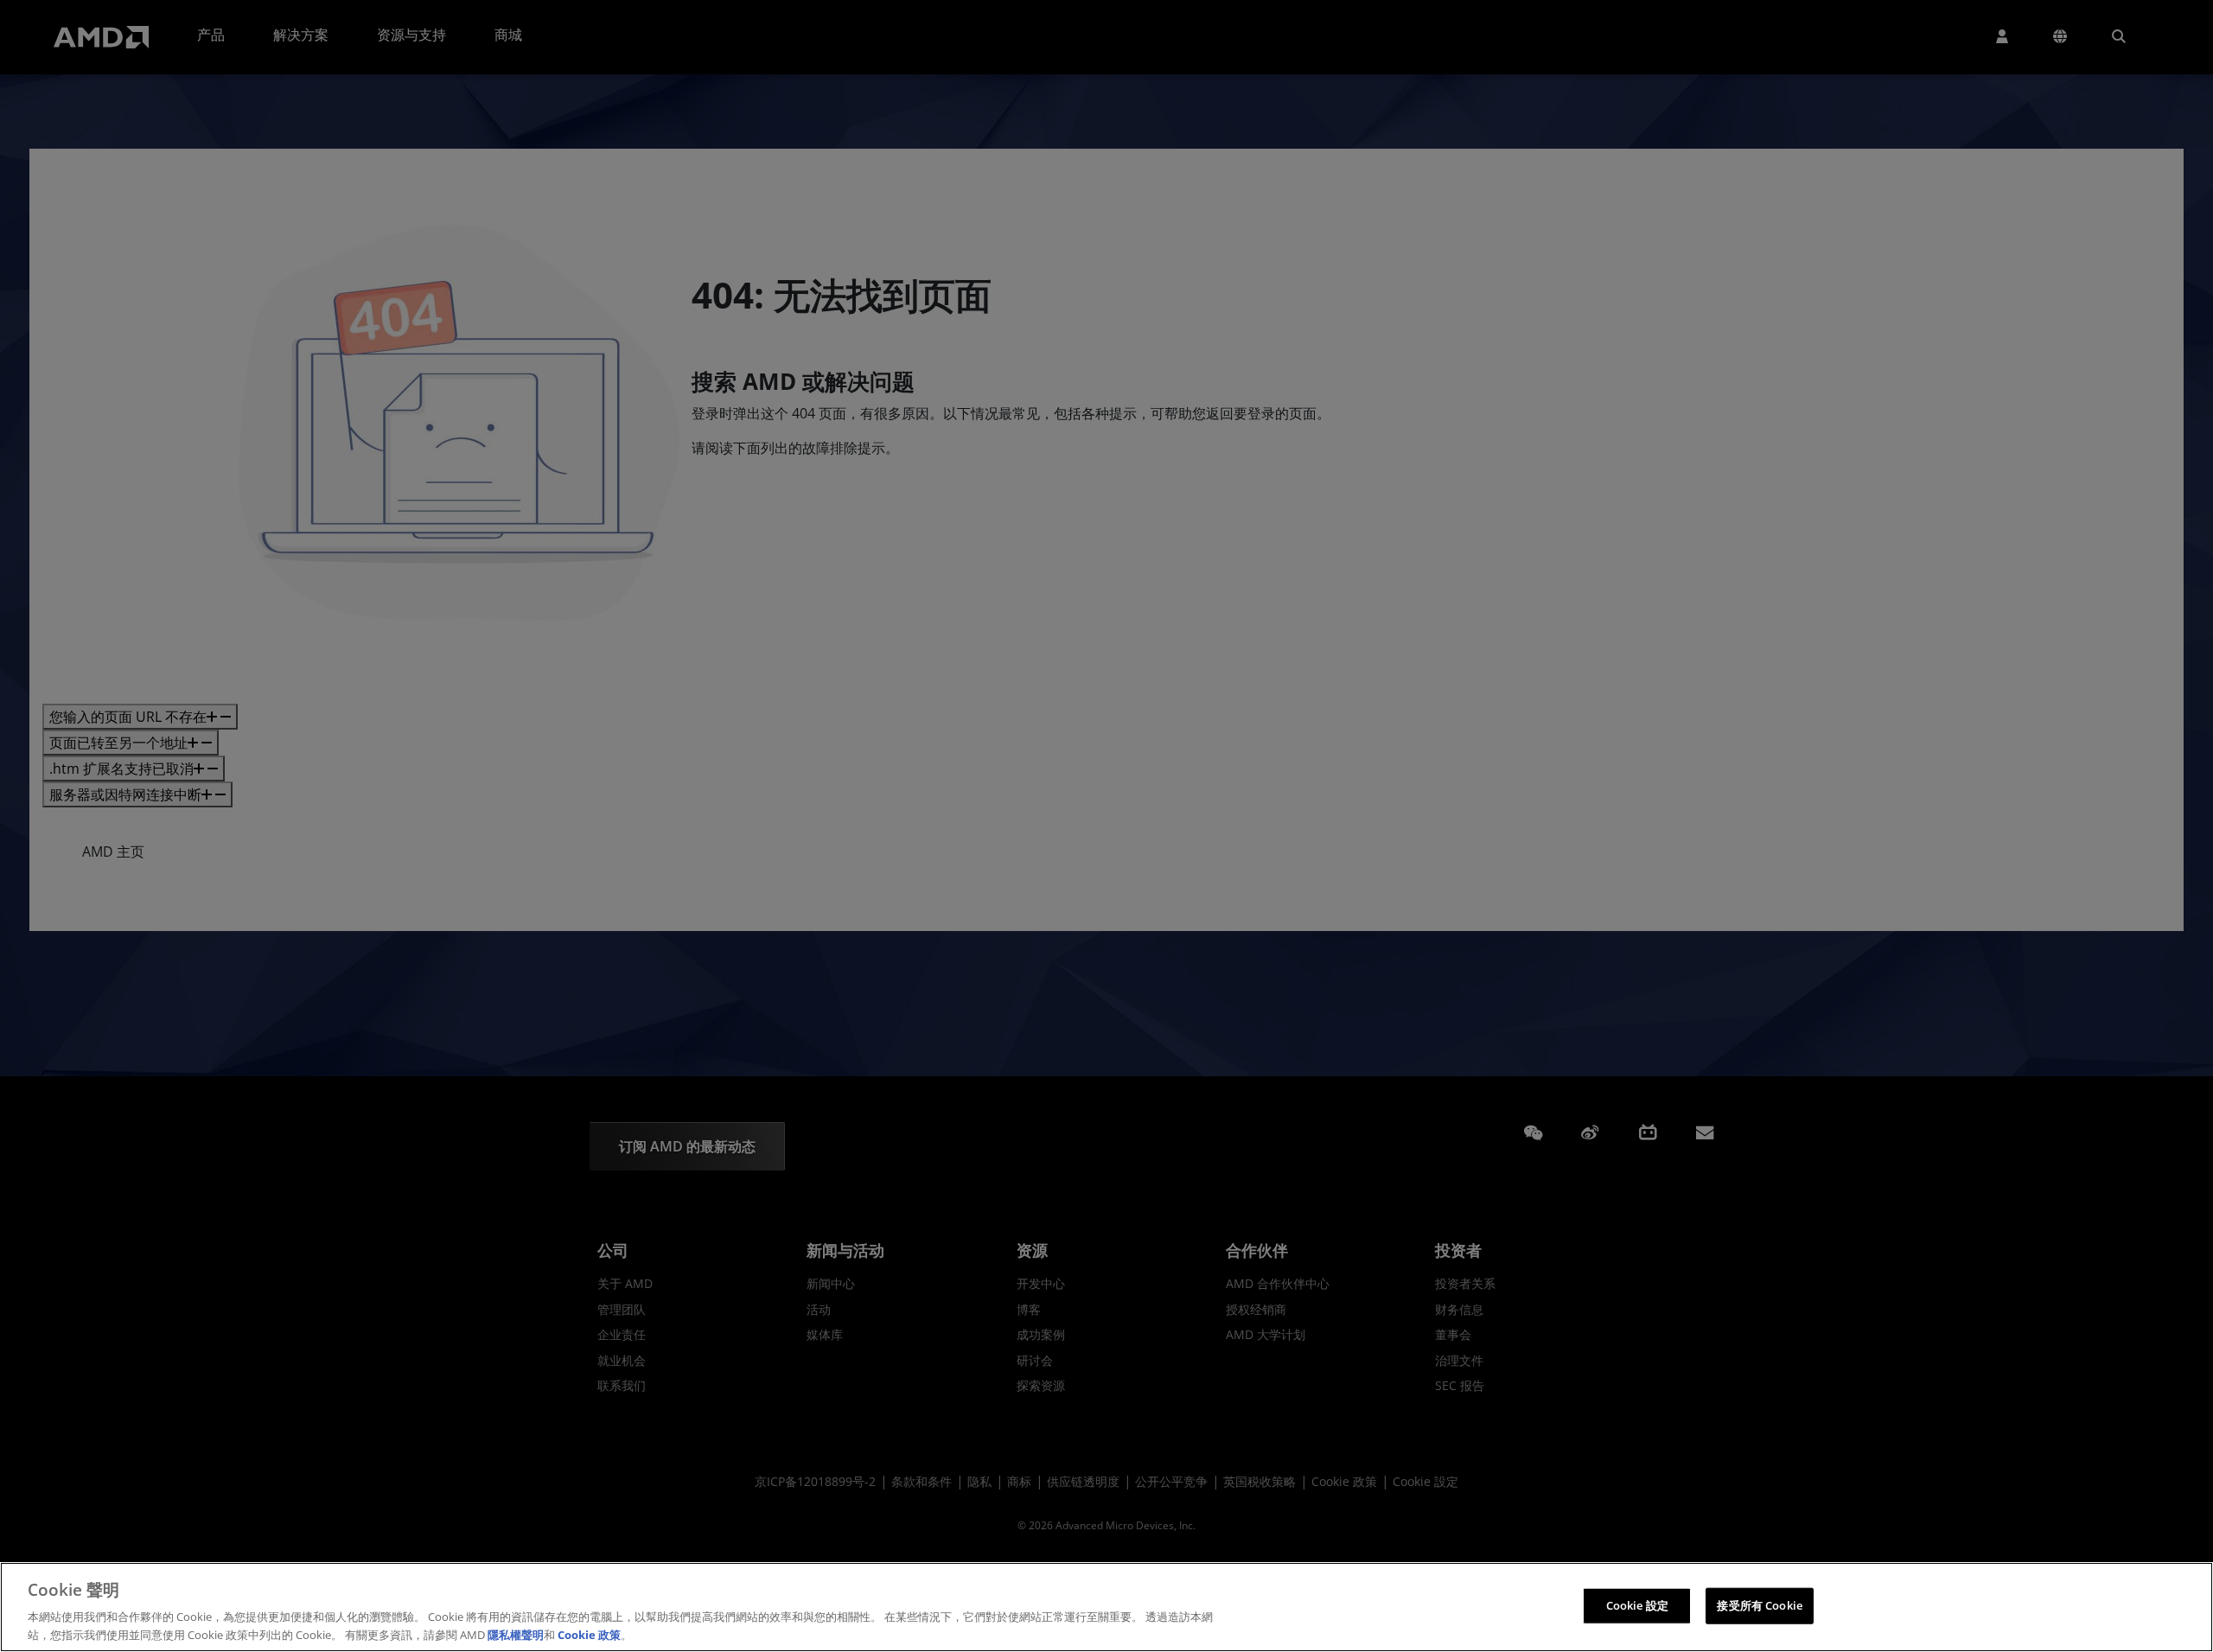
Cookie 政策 (589, 1634)
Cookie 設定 (1637, 1605)
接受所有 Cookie (1759, 1605)
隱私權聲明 (516, 1634)
